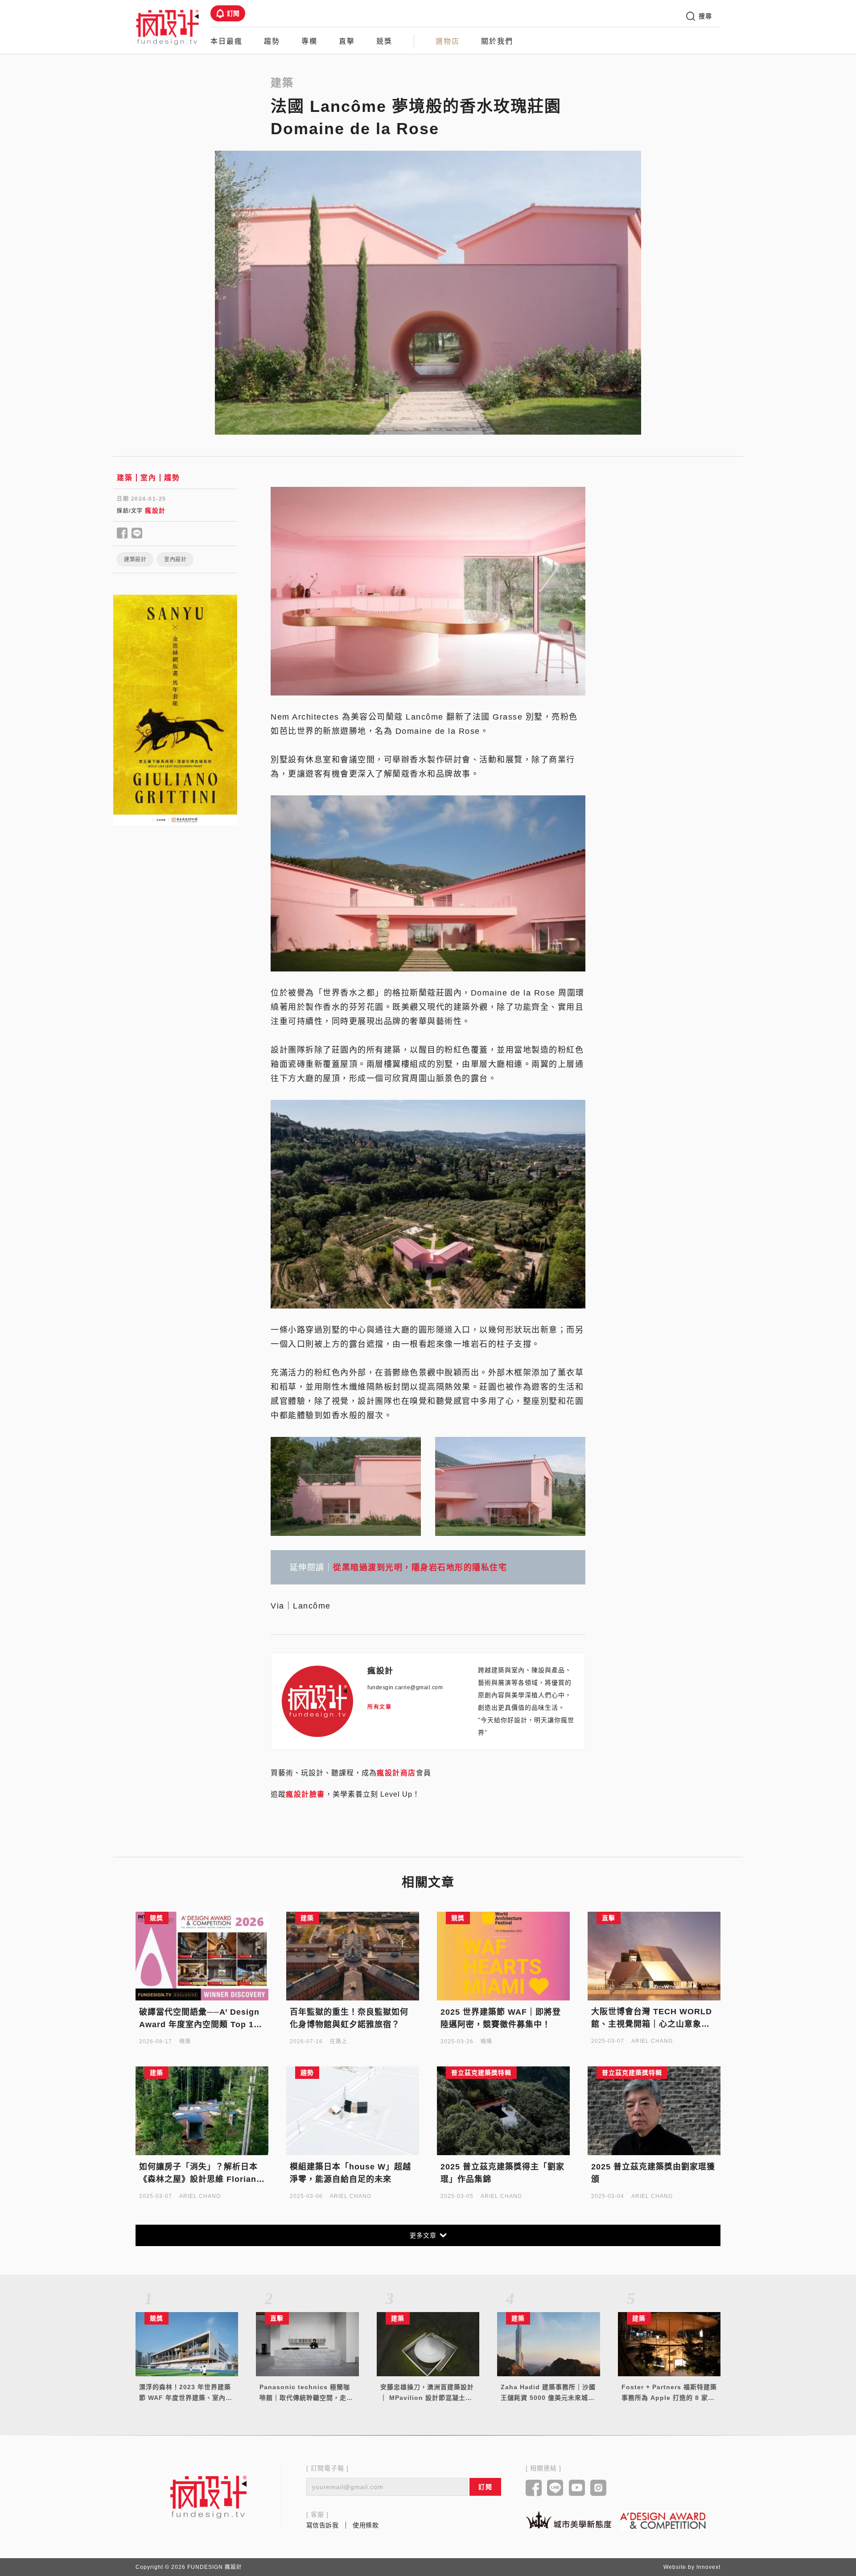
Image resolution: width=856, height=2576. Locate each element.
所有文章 (379, 1707)
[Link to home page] (209, 2497)
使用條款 (366, 2525)
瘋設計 (155, 510)
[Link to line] (555, 2489)
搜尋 (705, 16)
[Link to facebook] (534, 2489)
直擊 (347, 41)
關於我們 (497, 41)
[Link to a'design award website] (663, 2520)
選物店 (448, 41)
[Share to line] (137, 534)
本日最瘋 (226, 41)
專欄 (309, 41)
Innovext (708, 2567)
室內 (148, 478)
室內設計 (175, 560)
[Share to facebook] (122, 534)
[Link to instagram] (599, 2489)
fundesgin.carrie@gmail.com (405, 1687)
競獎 (384, 41)
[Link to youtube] (577, 2489)
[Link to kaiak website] (568, 2520)
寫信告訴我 (323, 2525)
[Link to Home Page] (168, 27)
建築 (125, 478)
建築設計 (135, 560)
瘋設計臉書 (305, 1794)
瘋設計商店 (396, 1773)
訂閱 (233, 13)
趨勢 (272, 41)
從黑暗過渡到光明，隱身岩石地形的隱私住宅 (420, 1568)
